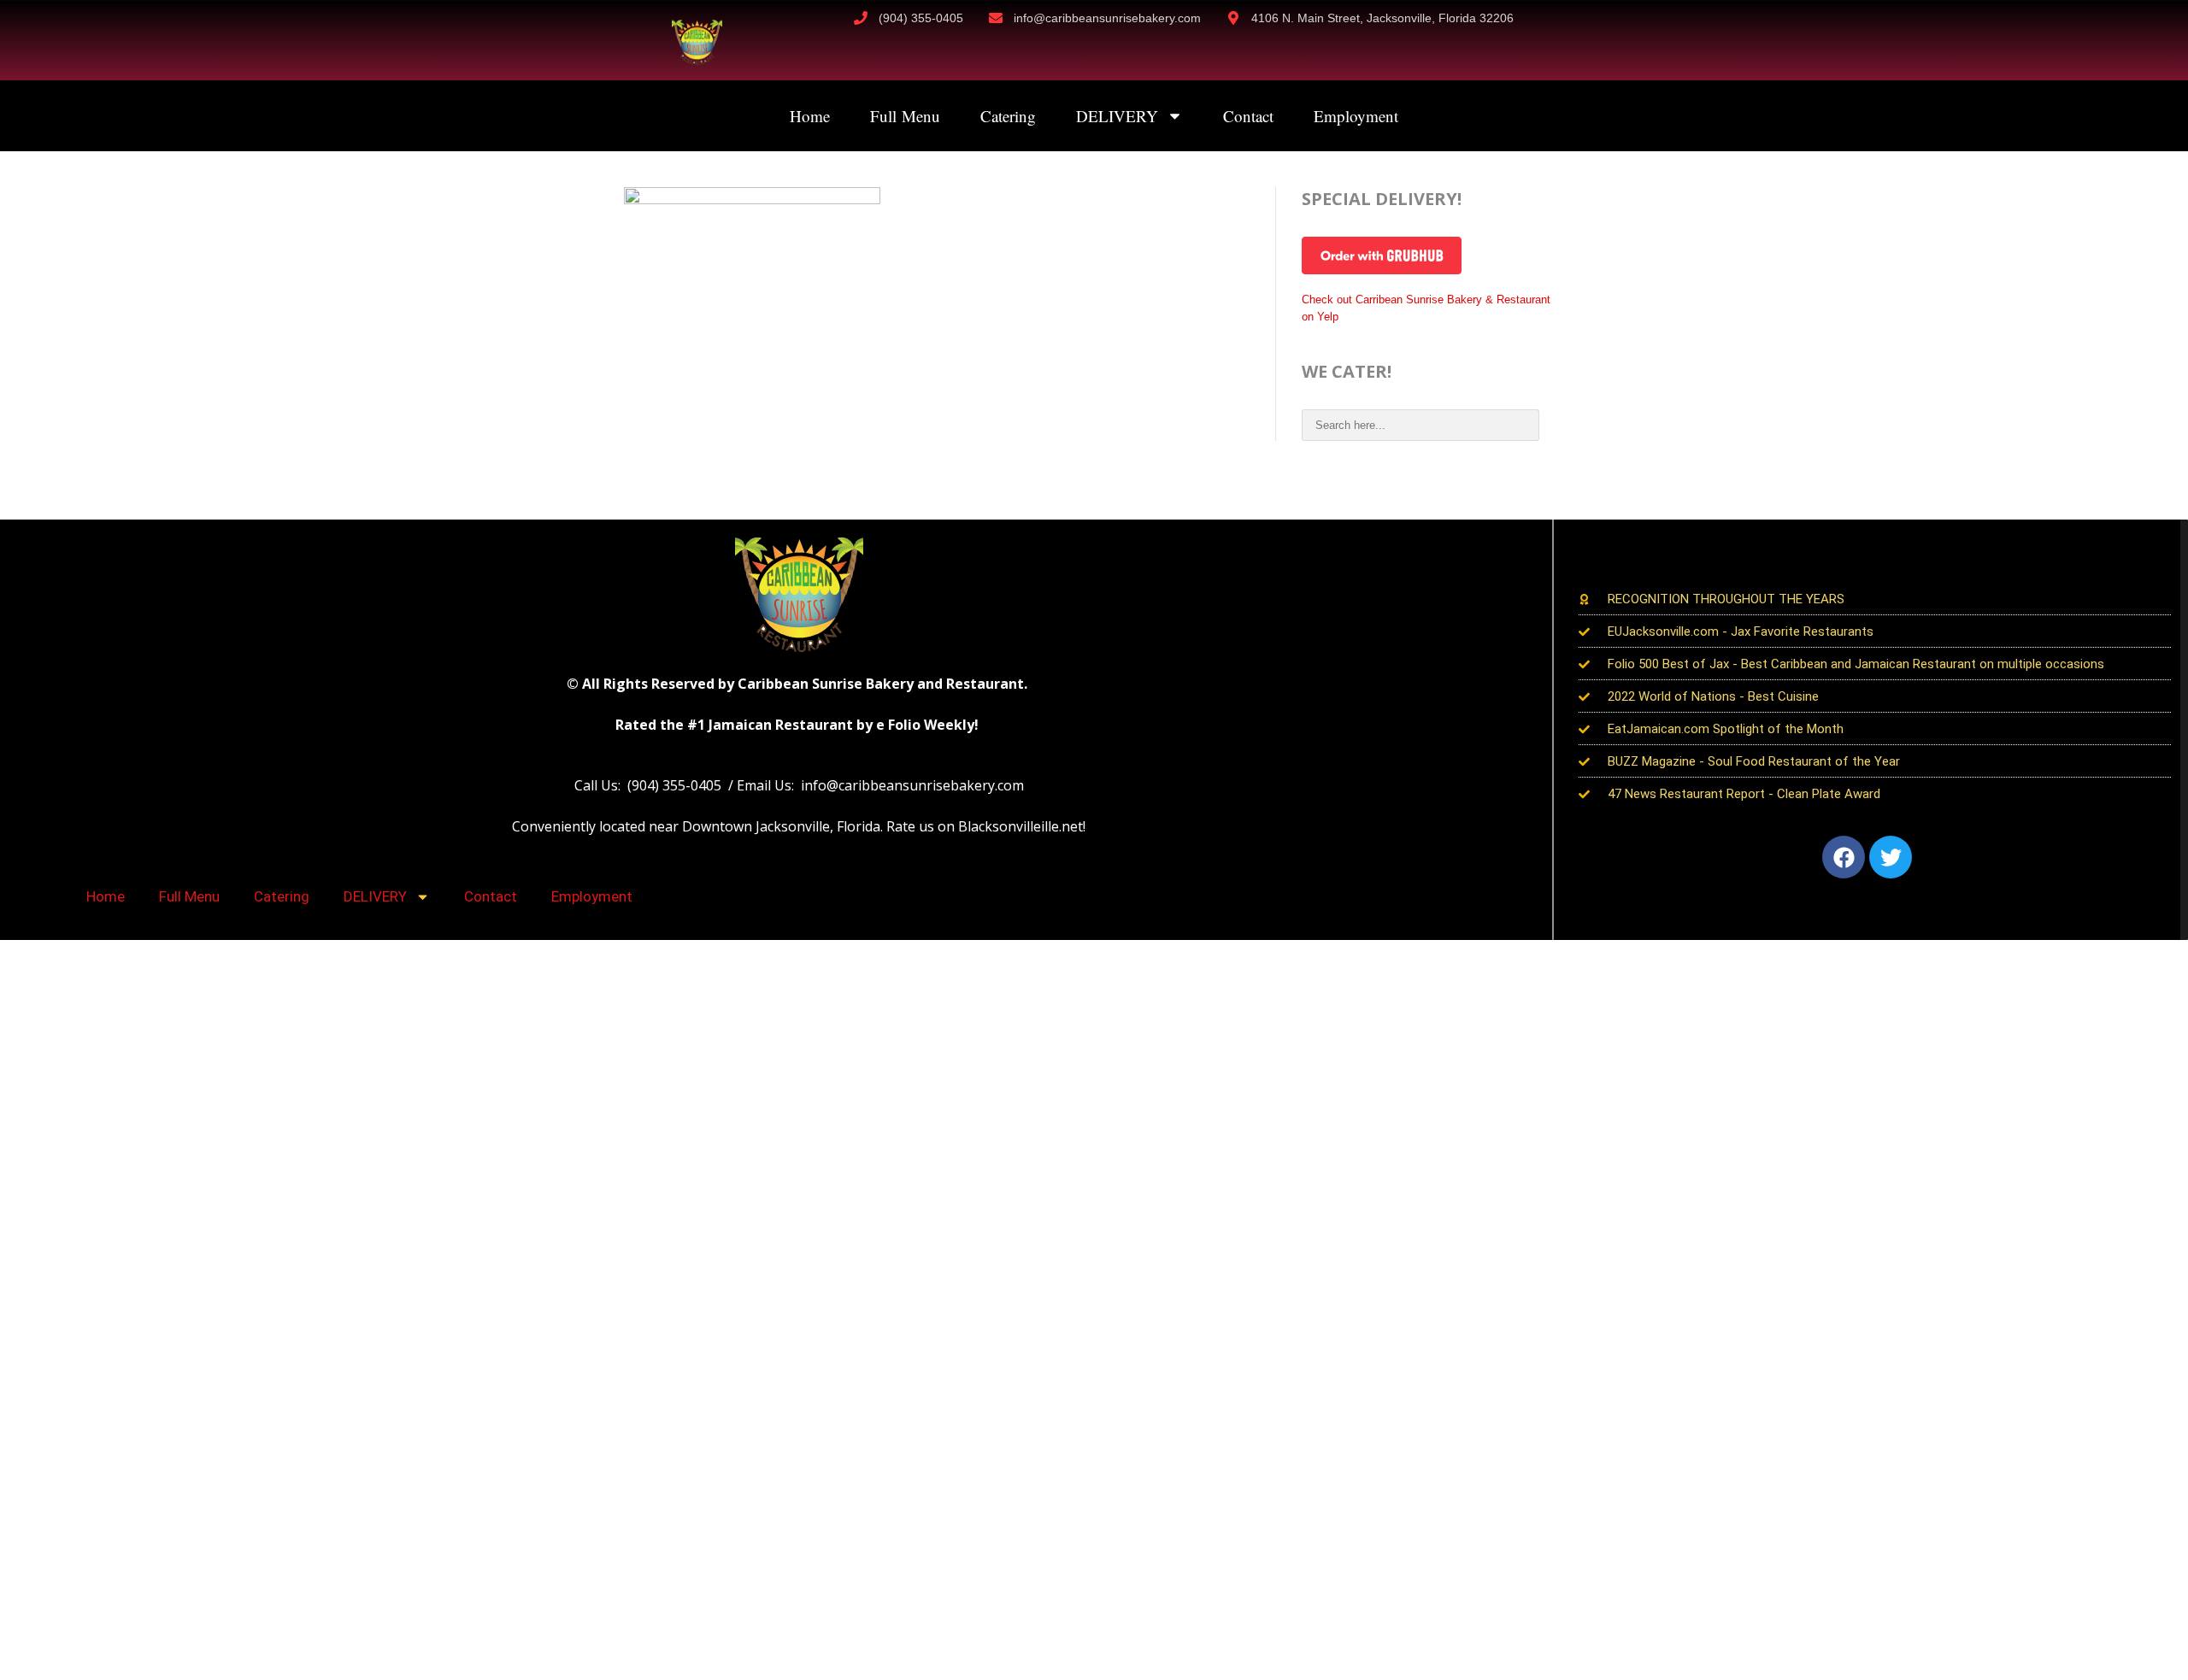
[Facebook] (1844, 857)
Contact (1248, 116)
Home (810, 116)
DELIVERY (1117, 116)
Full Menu (905, 116)
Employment (1356, 116)
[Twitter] (1891, 857)
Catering (1008, 116)
